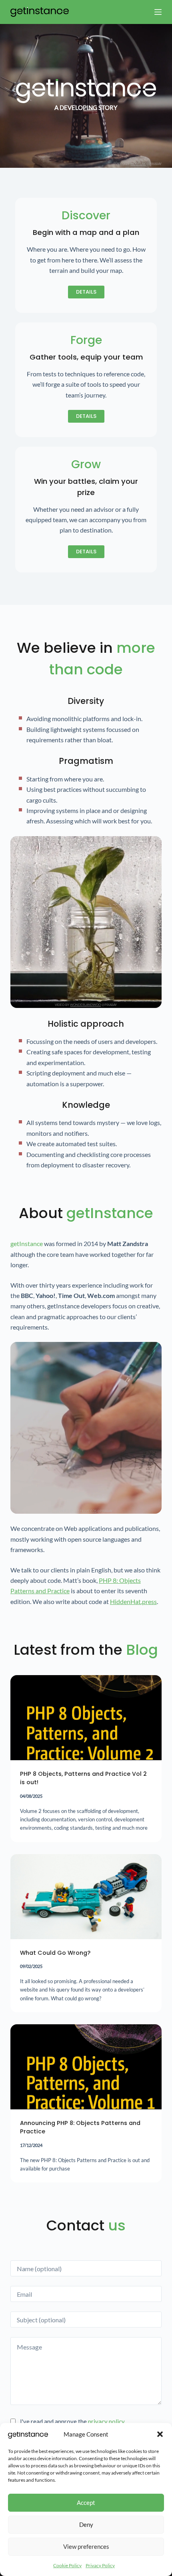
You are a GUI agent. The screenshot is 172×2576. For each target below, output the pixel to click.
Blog (142, 1650)
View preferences (86, 2546)
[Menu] (158, 12)
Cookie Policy (67, 2565)
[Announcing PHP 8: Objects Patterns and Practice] (86, 2067)
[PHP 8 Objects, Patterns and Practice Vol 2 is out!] (86, 1718)
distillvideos (86, 1511)
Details (86, 292)
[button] (160, 2434)
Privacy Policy (100, 2565)
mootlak (138, 164)
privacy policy (106, 2421)
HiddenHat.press (133, 1601)
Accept (86, 2502)
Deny (86, 2524)
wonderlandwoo (85, 1005)
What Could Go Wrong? (55, 1953)
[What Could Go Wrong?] (86, 1897)
